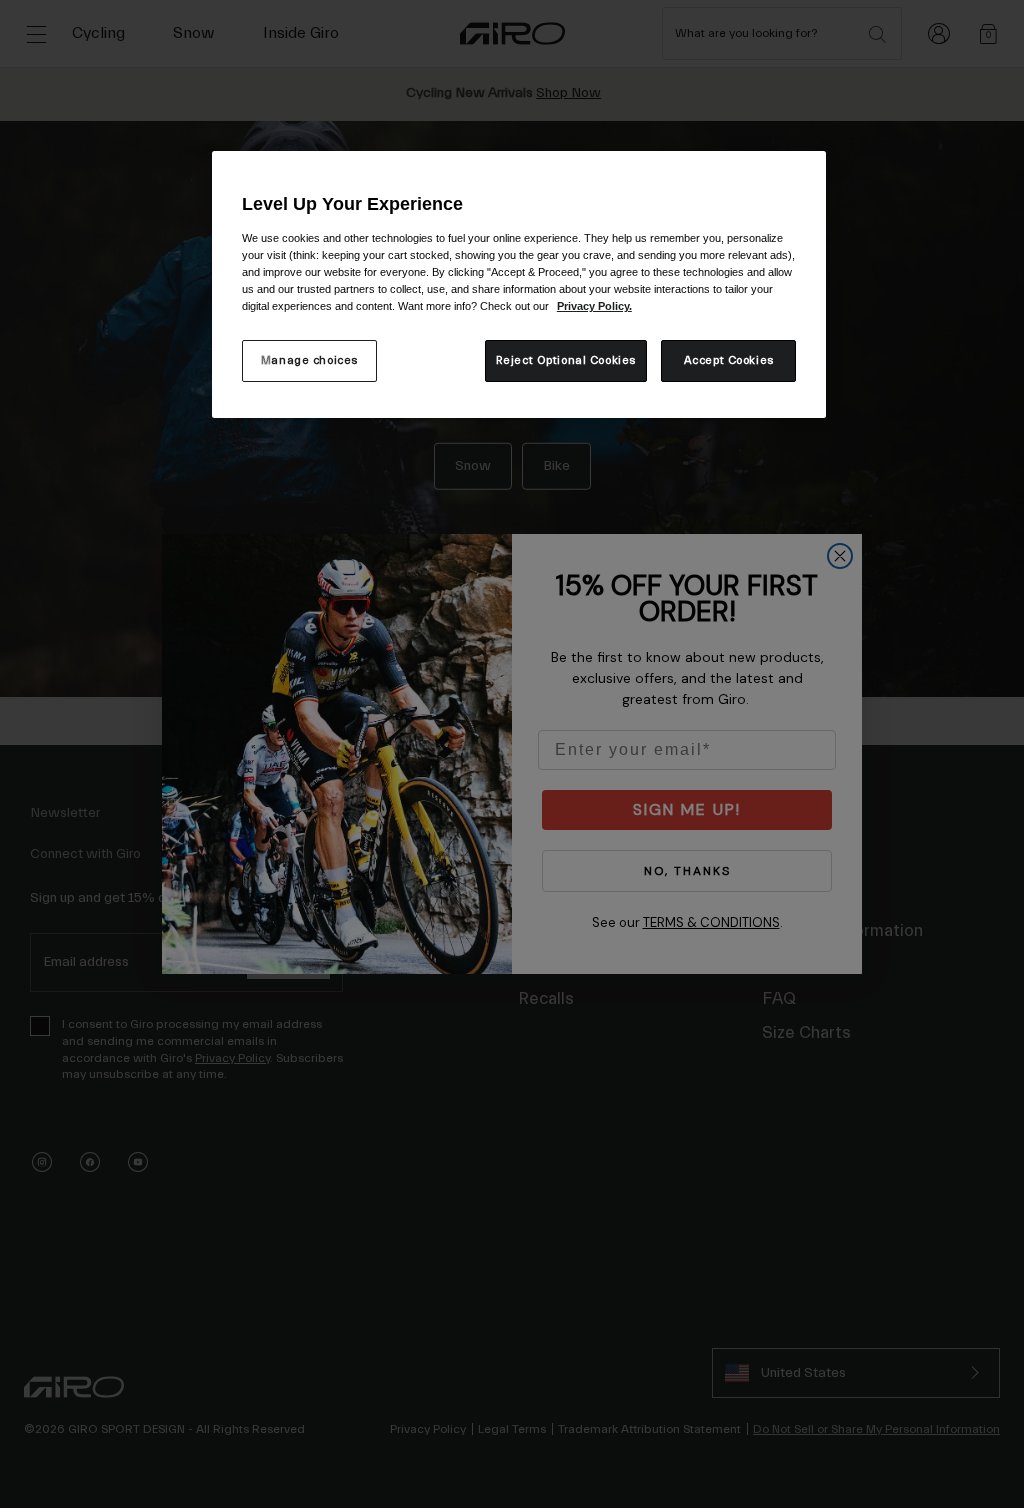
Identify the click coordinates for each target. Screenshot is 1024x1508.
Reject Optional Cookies (566, 360)
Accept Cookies (729, 360)
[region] (519, 284)
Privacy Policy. (594, 306)
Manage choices (309, 360)
